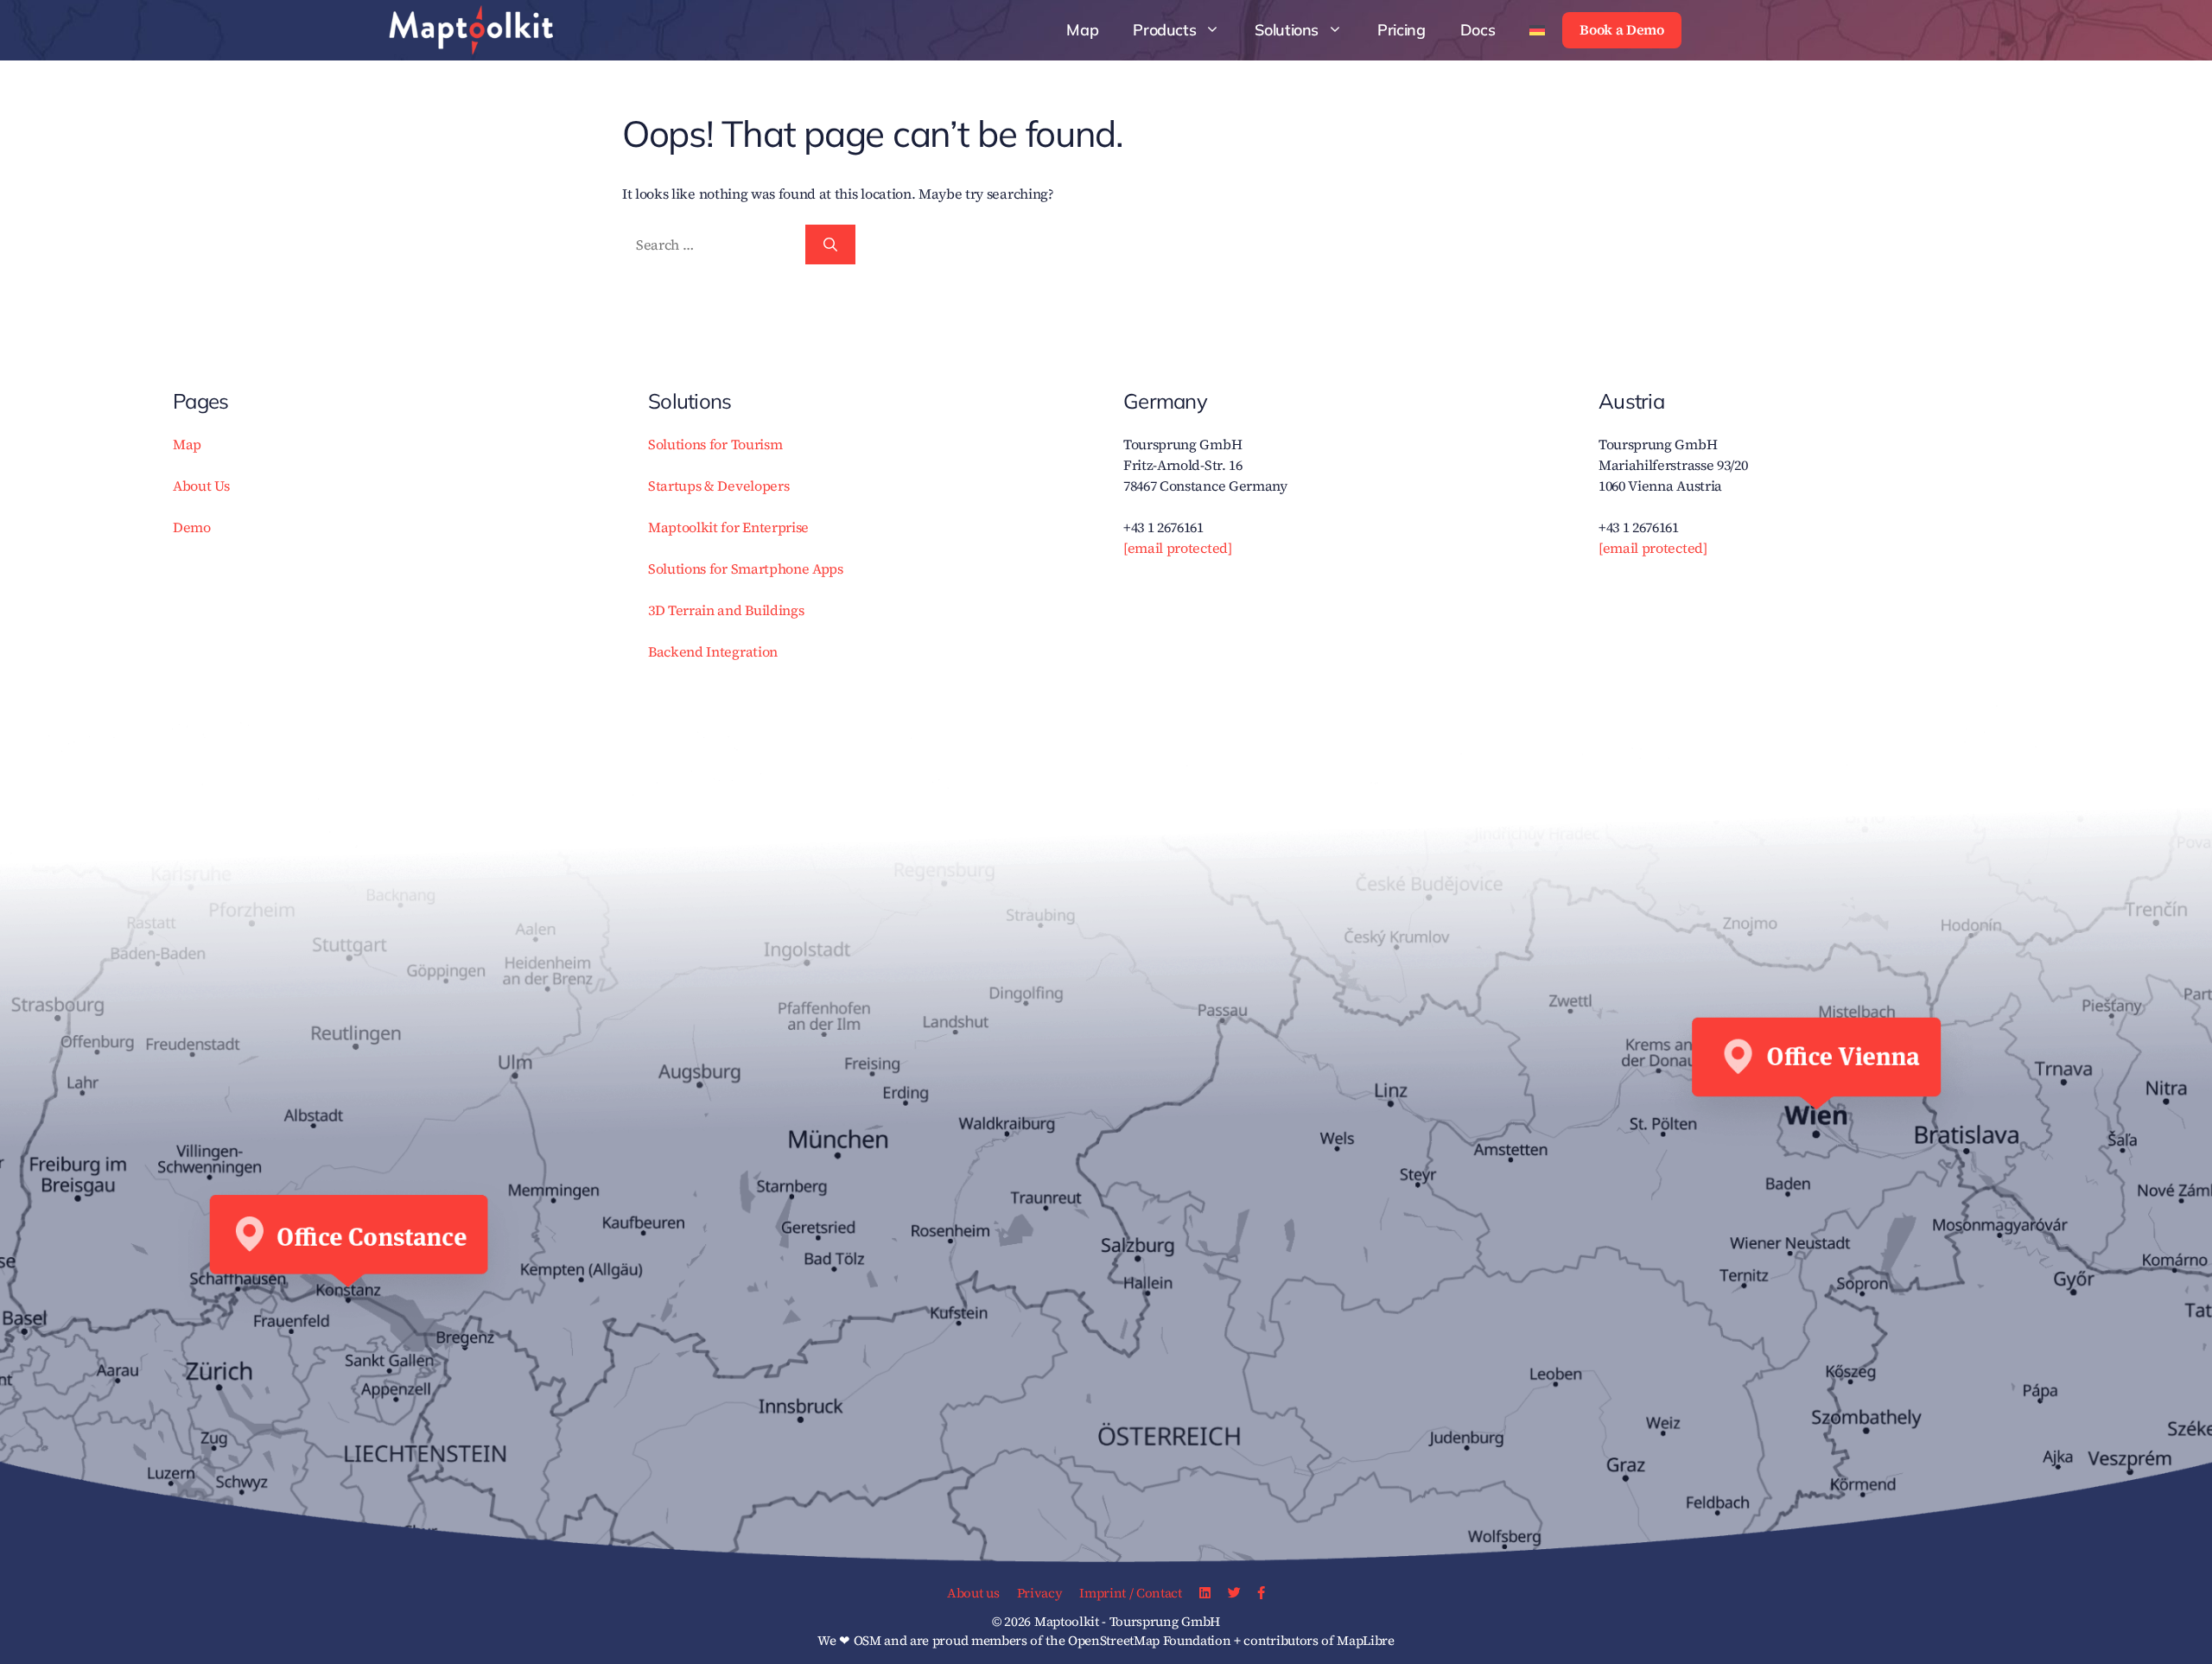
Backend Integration (713, 651)
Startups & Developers (718, 486)
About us (973, 1593)
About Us (201, 486)
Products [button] (1164, 30)
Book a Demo (1621, 29)
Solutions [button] (1287, 30)
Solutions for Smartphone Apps (746, 568)
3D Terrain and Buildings (726, 610)
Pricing (1401, 30)
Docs (1478, 30)
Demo (192, 527)
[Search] (830, 245)
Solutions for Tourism (715, 444)
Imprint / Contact (1131, 1593)
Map (1082, 30)
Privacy (1040, 1593)
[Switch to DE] (1537, 30)
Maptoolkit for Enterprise (728, 527)
